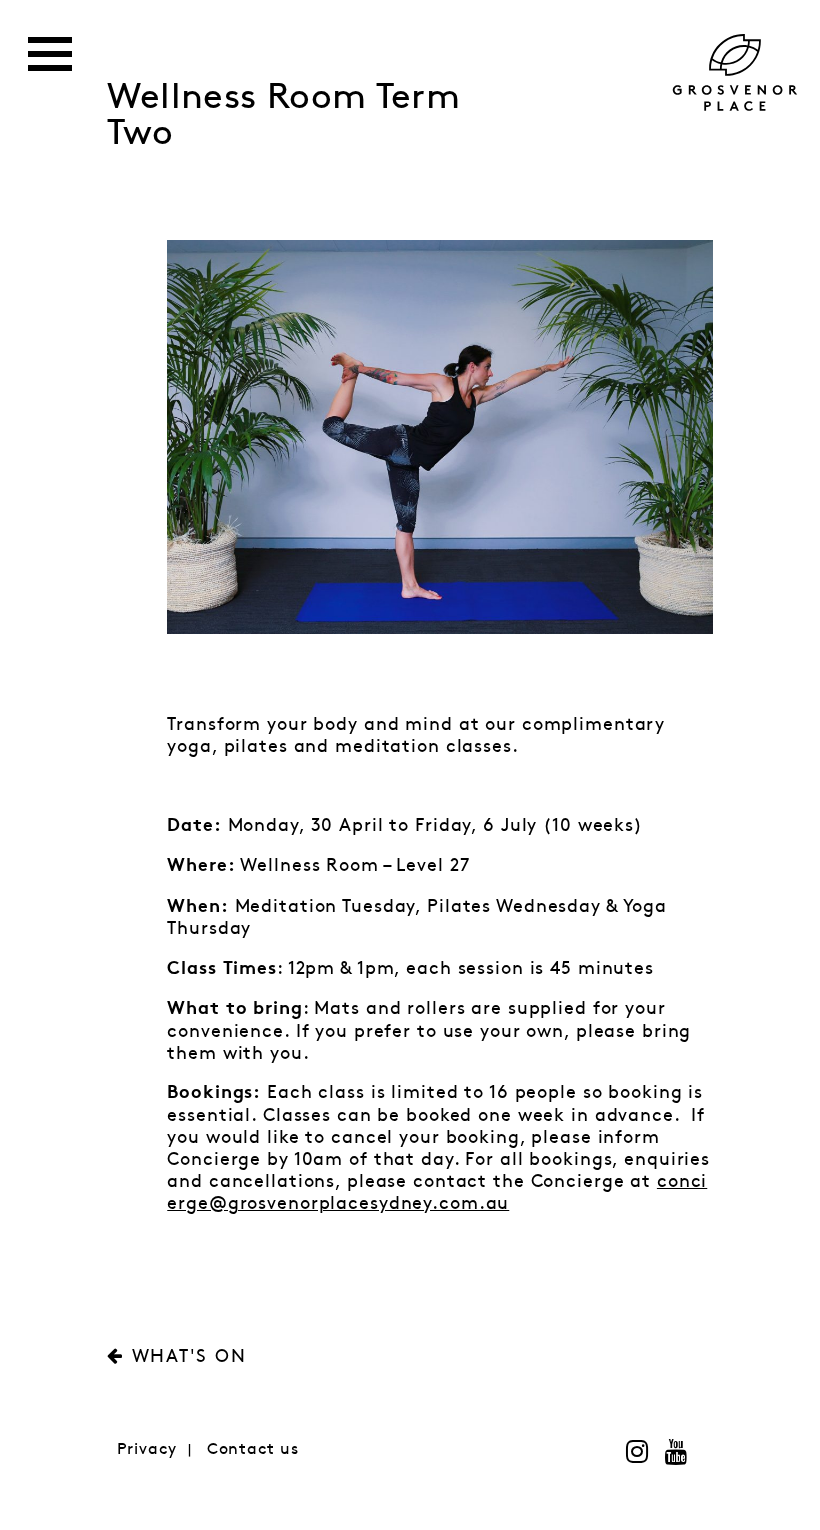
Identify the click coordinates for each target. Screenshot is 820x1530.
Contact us (253, 1449)
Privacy (147, 1449)
